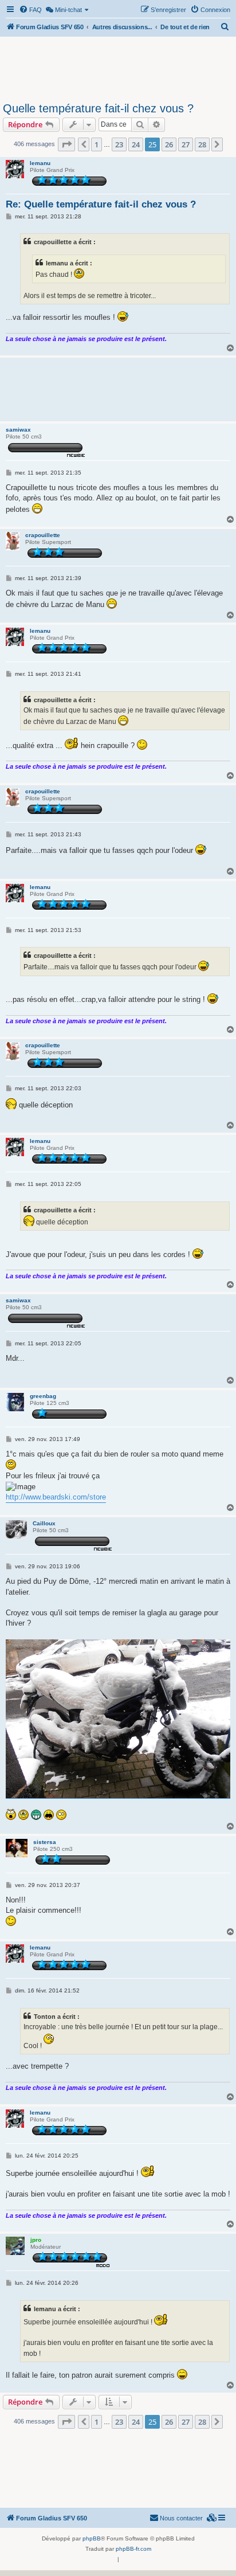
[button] (66, 144)
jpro (36, 2240)
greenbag (43, 1396)
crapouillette (43, 535)
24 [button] (136, 144)
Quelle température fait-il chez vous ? (98, 108)
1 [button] (97, 144)
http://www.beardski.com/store (56, 1497)
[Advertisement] (118, 68)
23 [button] (119, 144)
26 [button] (169, 144)
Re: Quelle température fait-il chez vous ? (101, 204)
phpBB (92, 2538)
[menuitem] (30, 10)
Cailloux (44, 1523)
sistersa (45, 1842)
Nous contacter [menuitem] (181, 2518)
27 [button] (186, 144)
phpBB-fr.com (133, 2549)
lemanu (40, 163)
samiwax (18, 430)
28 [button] (202, 144)
